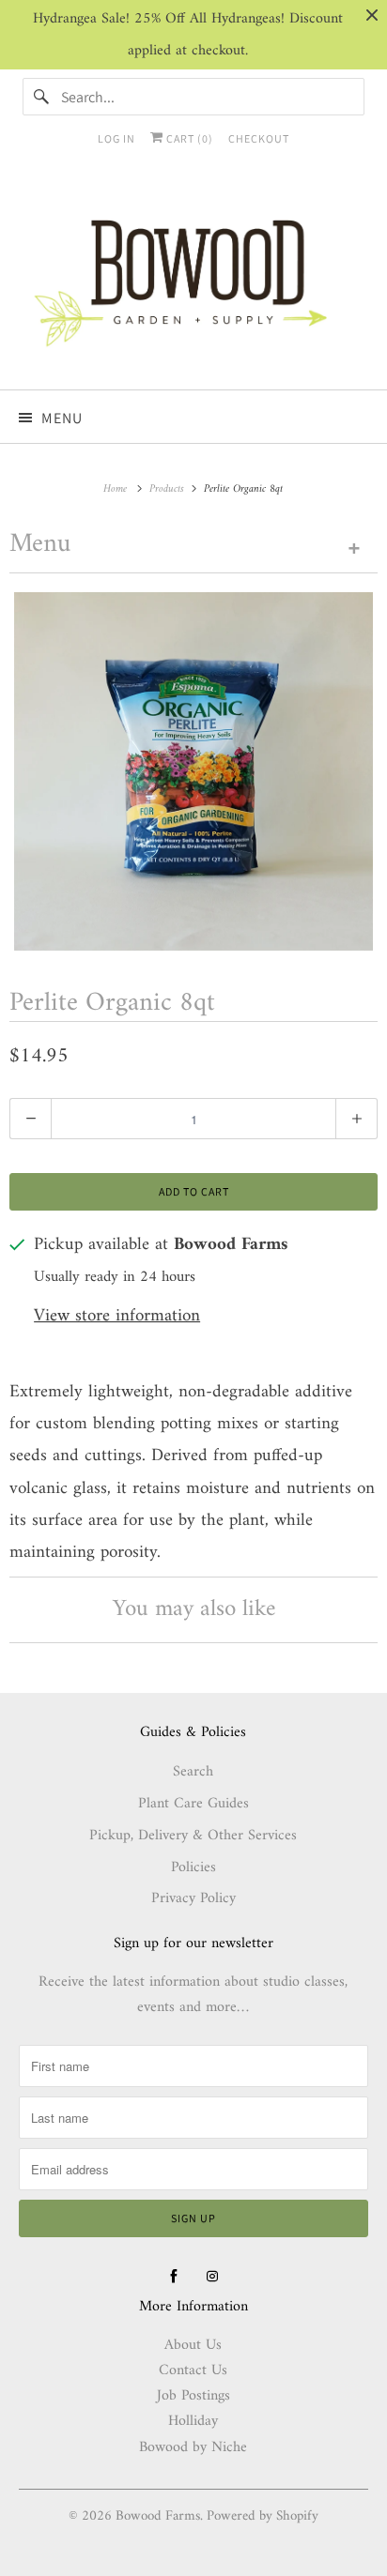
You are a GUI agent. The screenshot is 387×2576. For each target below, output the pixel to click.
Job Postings (193, 2396)
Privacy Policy (193, 1898)
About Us (193, 2345)
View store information (117, 1317)
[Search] (41, 97)
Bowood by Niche (193, 2447)
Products (169, 489)
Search (193, 1772)
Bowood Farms (158, 2516)
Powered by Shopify (263, 2516)
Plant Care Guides (193, 1804)
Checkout (259, 138)
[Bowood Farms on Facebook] (174, 2277)
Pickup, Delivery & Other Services (193, 1836)
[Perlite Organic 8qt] (193, 771)
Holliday (193, 2421)
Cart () (188, 138)
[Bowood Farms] (193, 280)
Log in (116, 138)
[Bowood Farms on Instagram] (212, 2277)
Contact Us (193, 2370)
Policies (193, 1867)
